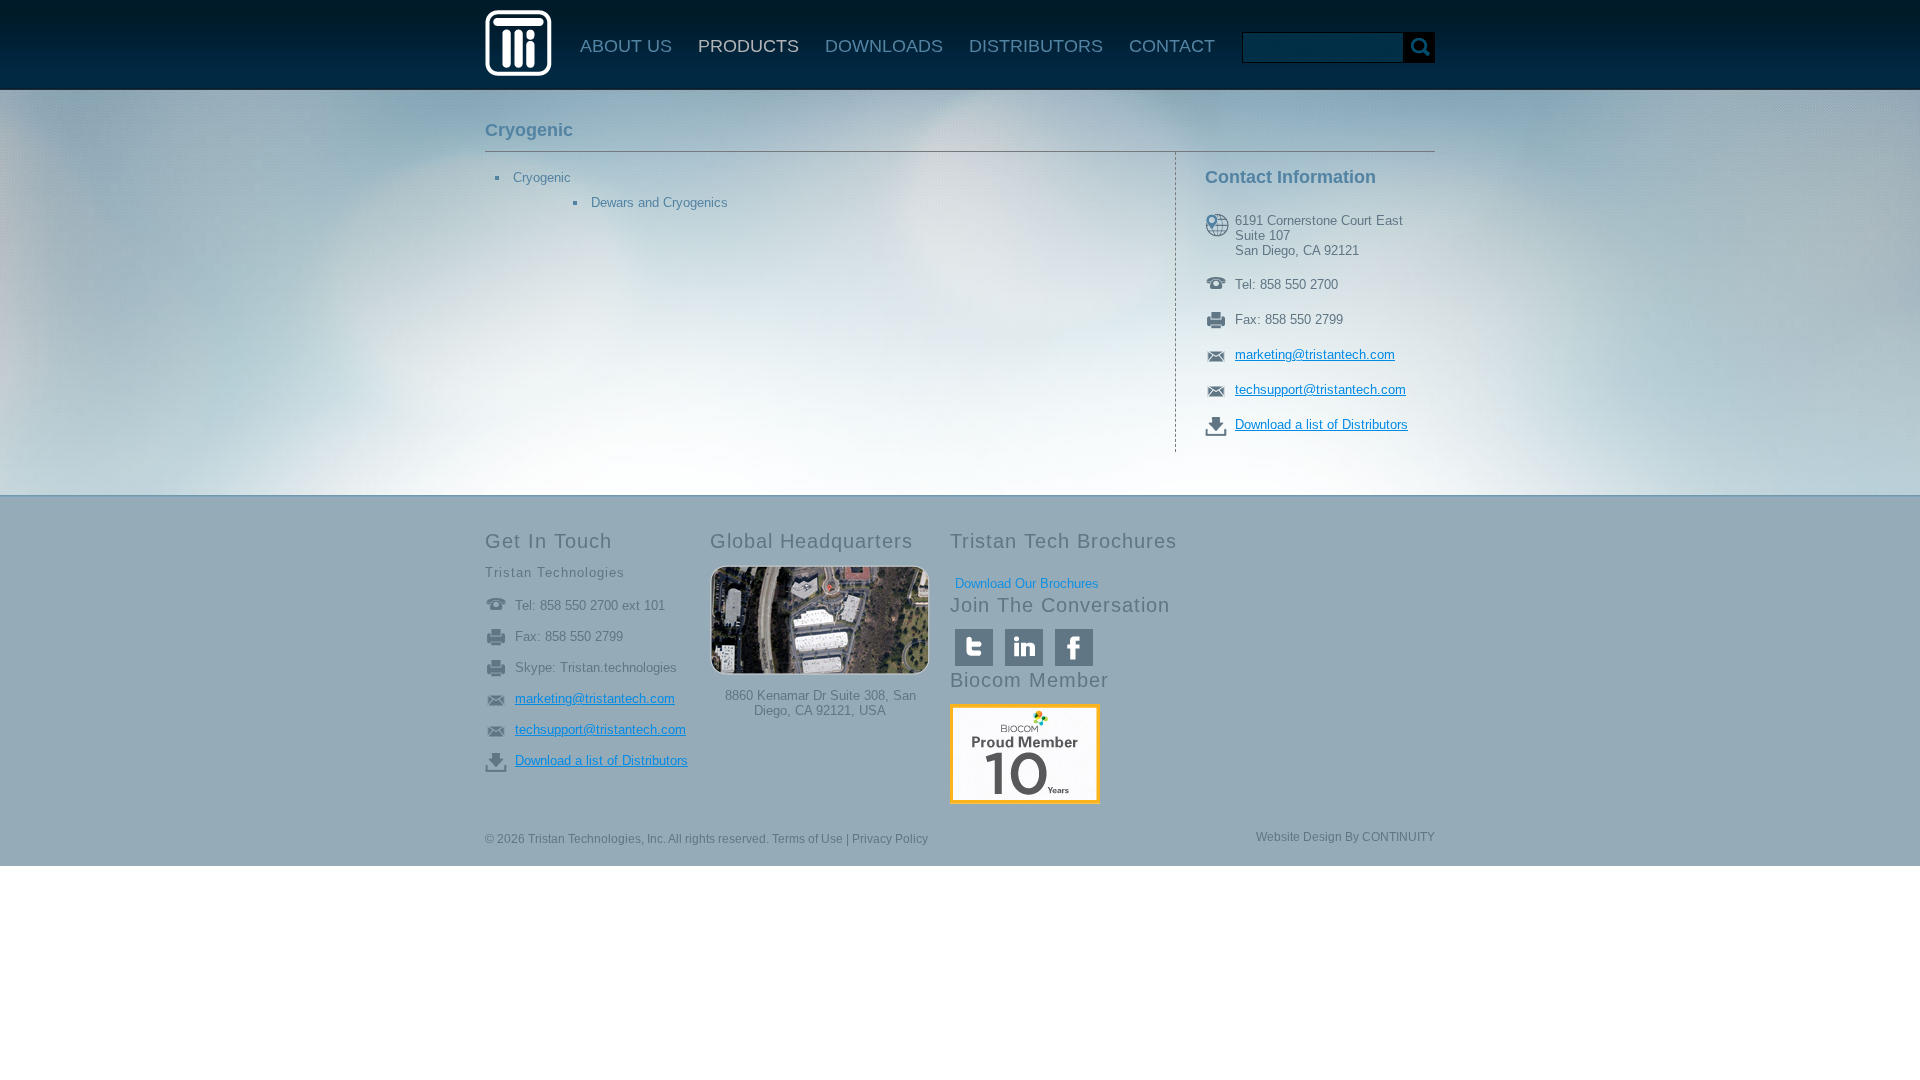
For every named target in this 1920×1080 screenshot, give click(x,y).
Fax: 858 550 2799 (1289, 319)
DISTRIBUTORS (1036, 46)
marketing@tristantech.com (1315, 354)
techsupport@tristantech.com (1320, 389)
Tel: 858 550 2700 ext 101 (590, 605)
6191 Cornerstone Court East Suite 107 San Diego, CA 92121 (1319, 225)
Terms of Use (807, 839)
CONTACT (1172, 46)
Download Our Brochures (1027, 583)
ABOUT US (626, 46)
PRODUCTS (748, 46)
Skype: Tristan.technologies (596, 667)
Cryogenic (542, 177)
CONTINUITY (1398, 837)
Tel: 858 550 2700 (1286, 284)
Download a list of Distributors (1321, 424)
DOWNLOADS (884, 46)
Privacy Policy (890, 839)
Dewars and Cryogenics (659, 202)
